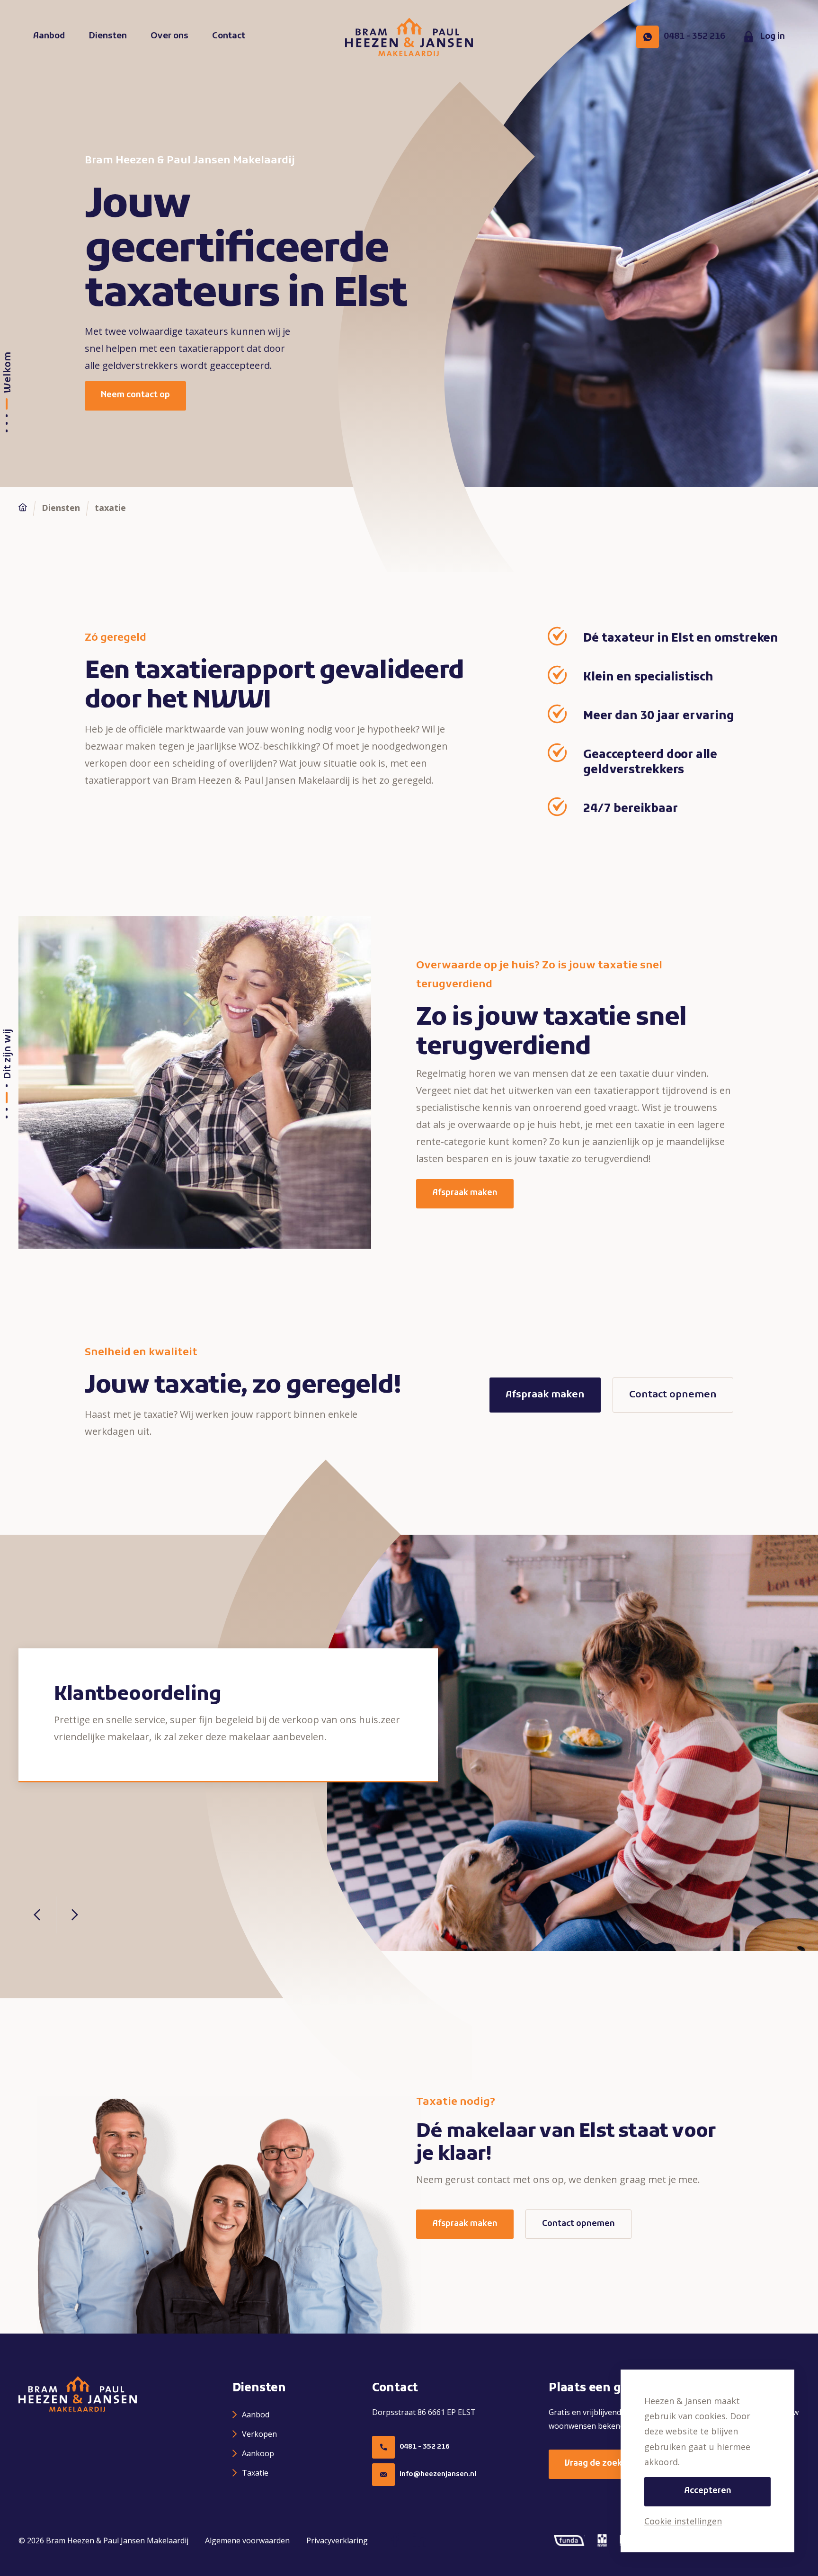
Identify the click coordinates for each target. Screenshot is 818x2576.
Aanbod (49, 36)
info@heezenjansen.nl (438, 2474)
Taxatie (255, 2473)
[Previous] (37, 1915)
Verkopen (259, 2434)
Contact (229, 36)
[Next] (74, 1915)
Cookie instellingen (683, 2521)
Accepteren (708, 2491)
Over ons (169, 36)
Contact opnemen (673, 1395)
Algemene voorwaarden (247, 2540)
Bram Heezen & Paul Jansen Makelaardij (117, 2540)
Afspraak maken (465, 1193)
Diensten (108, 36)
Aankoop (258, 2453)
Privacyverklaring (337, 2540)
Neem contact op (135, 395)
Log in (772, 37)
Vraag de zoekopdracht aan (620, 2464)
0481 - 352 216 (425, 2447)
